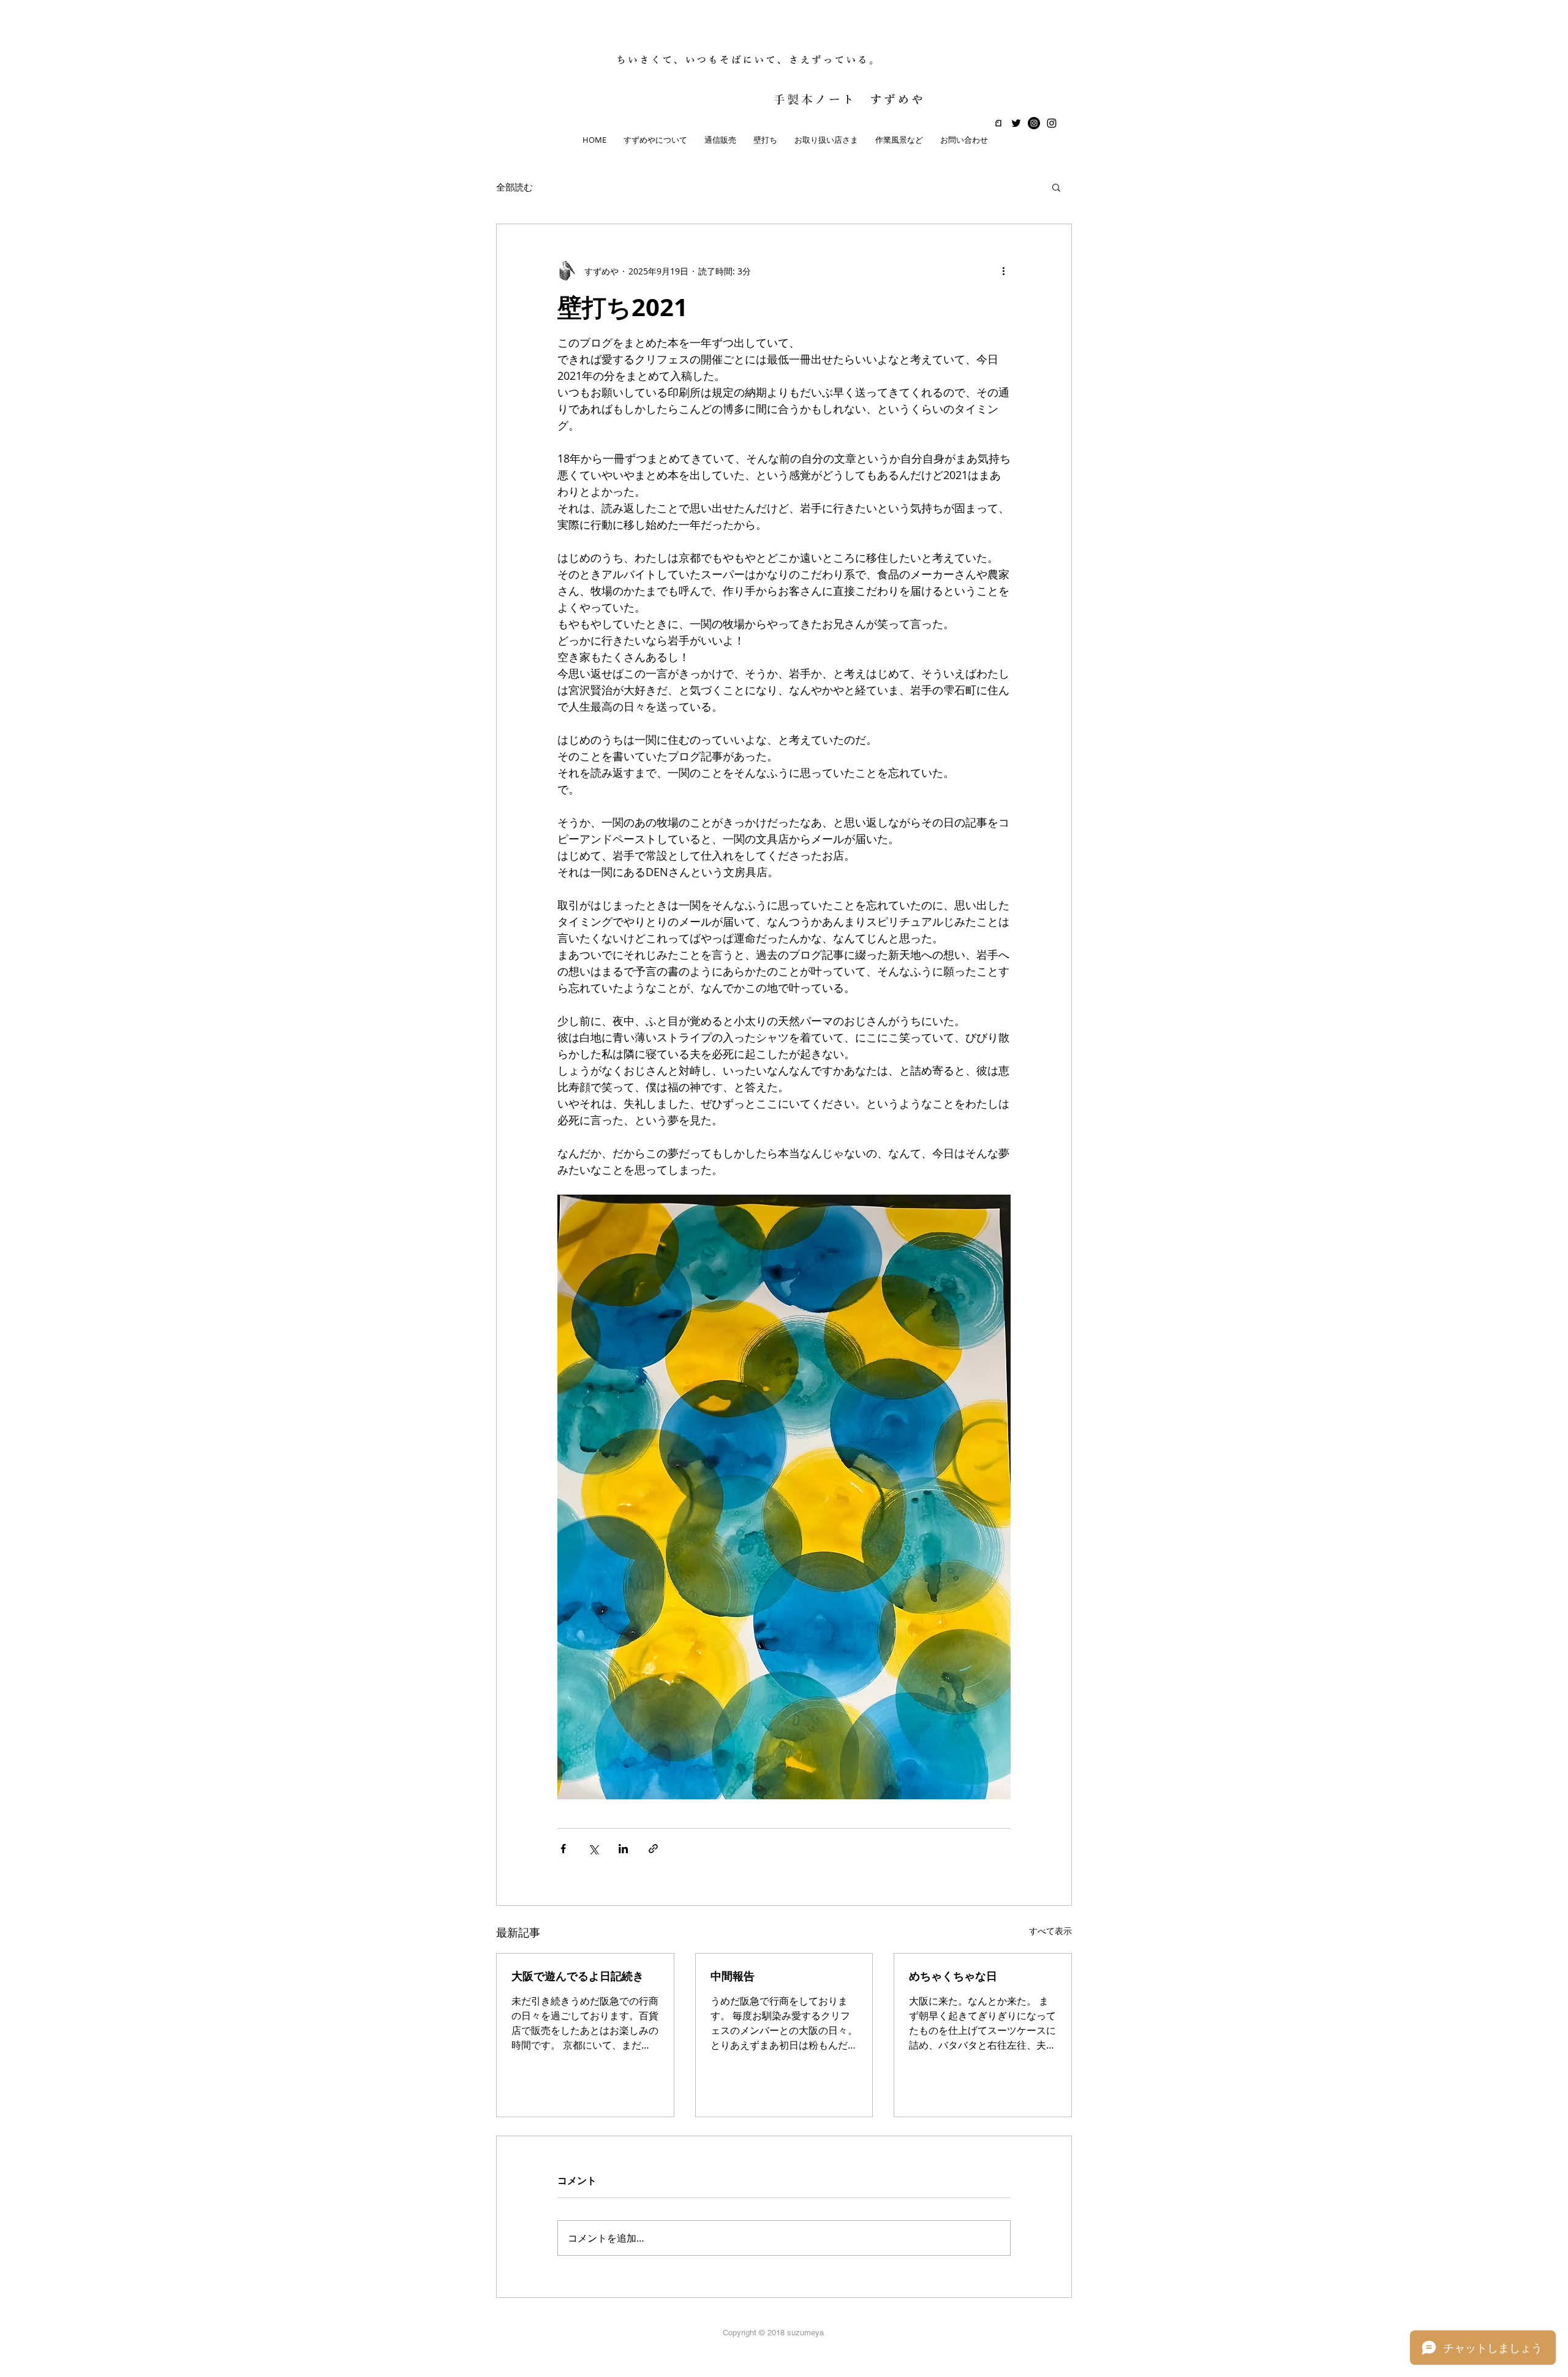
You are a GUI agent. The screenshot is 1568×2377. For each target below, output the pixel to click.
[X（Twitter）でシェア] (593, 1849)
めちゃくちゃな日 (953, 1976)
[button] (1056, 187)
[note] (998, 123)
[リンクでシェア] (653, 1849)
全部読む (514, 187)
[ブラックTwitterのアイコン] (1016, 123)
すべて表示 (1050, 1931)
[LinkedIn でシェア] (623, 1849)
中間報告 (733, 1976)
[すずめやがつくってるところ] (1034, 123)
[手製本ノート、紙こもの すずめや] (1052, 123)
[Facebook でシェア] (563, 1849)
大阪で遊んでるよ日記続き (578, 1976)
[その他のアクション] (1003, 271)
